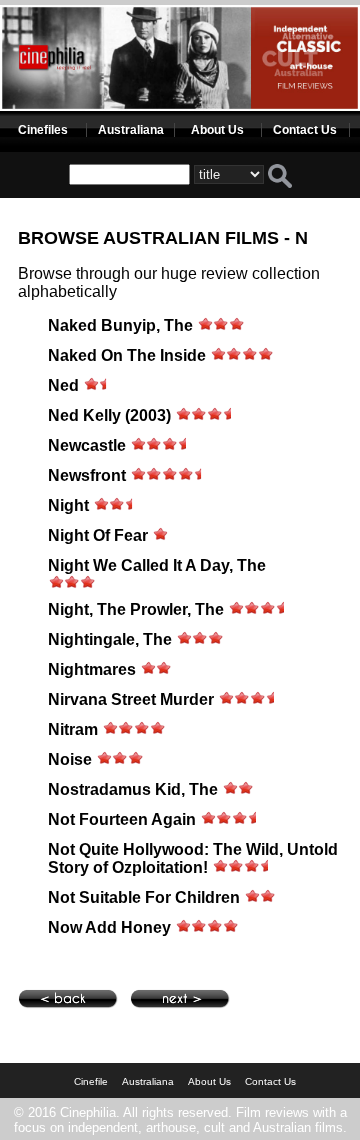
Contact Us (305, 130)
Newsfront (87, 475)
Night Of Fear (98, 535)
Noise (70, 759)
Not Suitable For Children (146, 897)
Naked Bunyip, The (120, 325)
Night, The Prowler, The (136, 609)
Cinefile (91, 1081)
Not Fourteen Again (122, 819)
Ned (63, 385)
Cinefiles (43, 130)
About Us (217, 130)
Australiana (131, 130)
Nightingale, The (110, 639)
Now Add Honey (109, 927)
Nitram (73, 729)
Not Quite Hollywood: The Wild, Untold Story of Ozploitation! (193, 858)
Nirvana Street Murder (131, 699)
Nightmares (92, 669)
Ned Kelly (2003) (109, 415)
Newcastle (87, 445)
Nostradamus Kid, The (133, 789)
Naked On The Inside (127, 355)
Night (68, 505)
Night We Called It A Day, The (157, 565)
